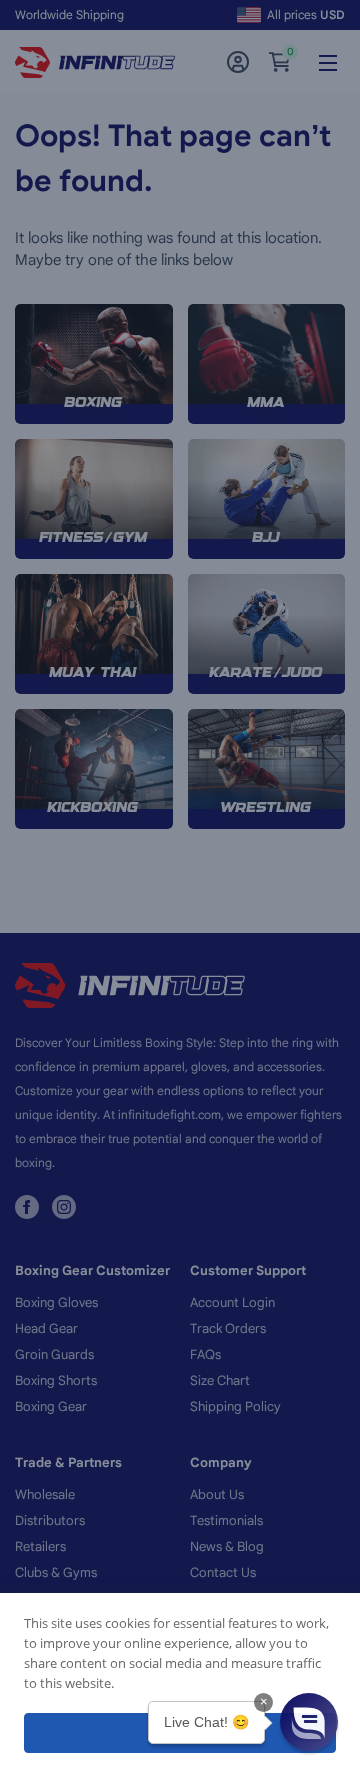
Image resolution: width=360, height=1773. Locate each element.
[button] (309, 1722)
